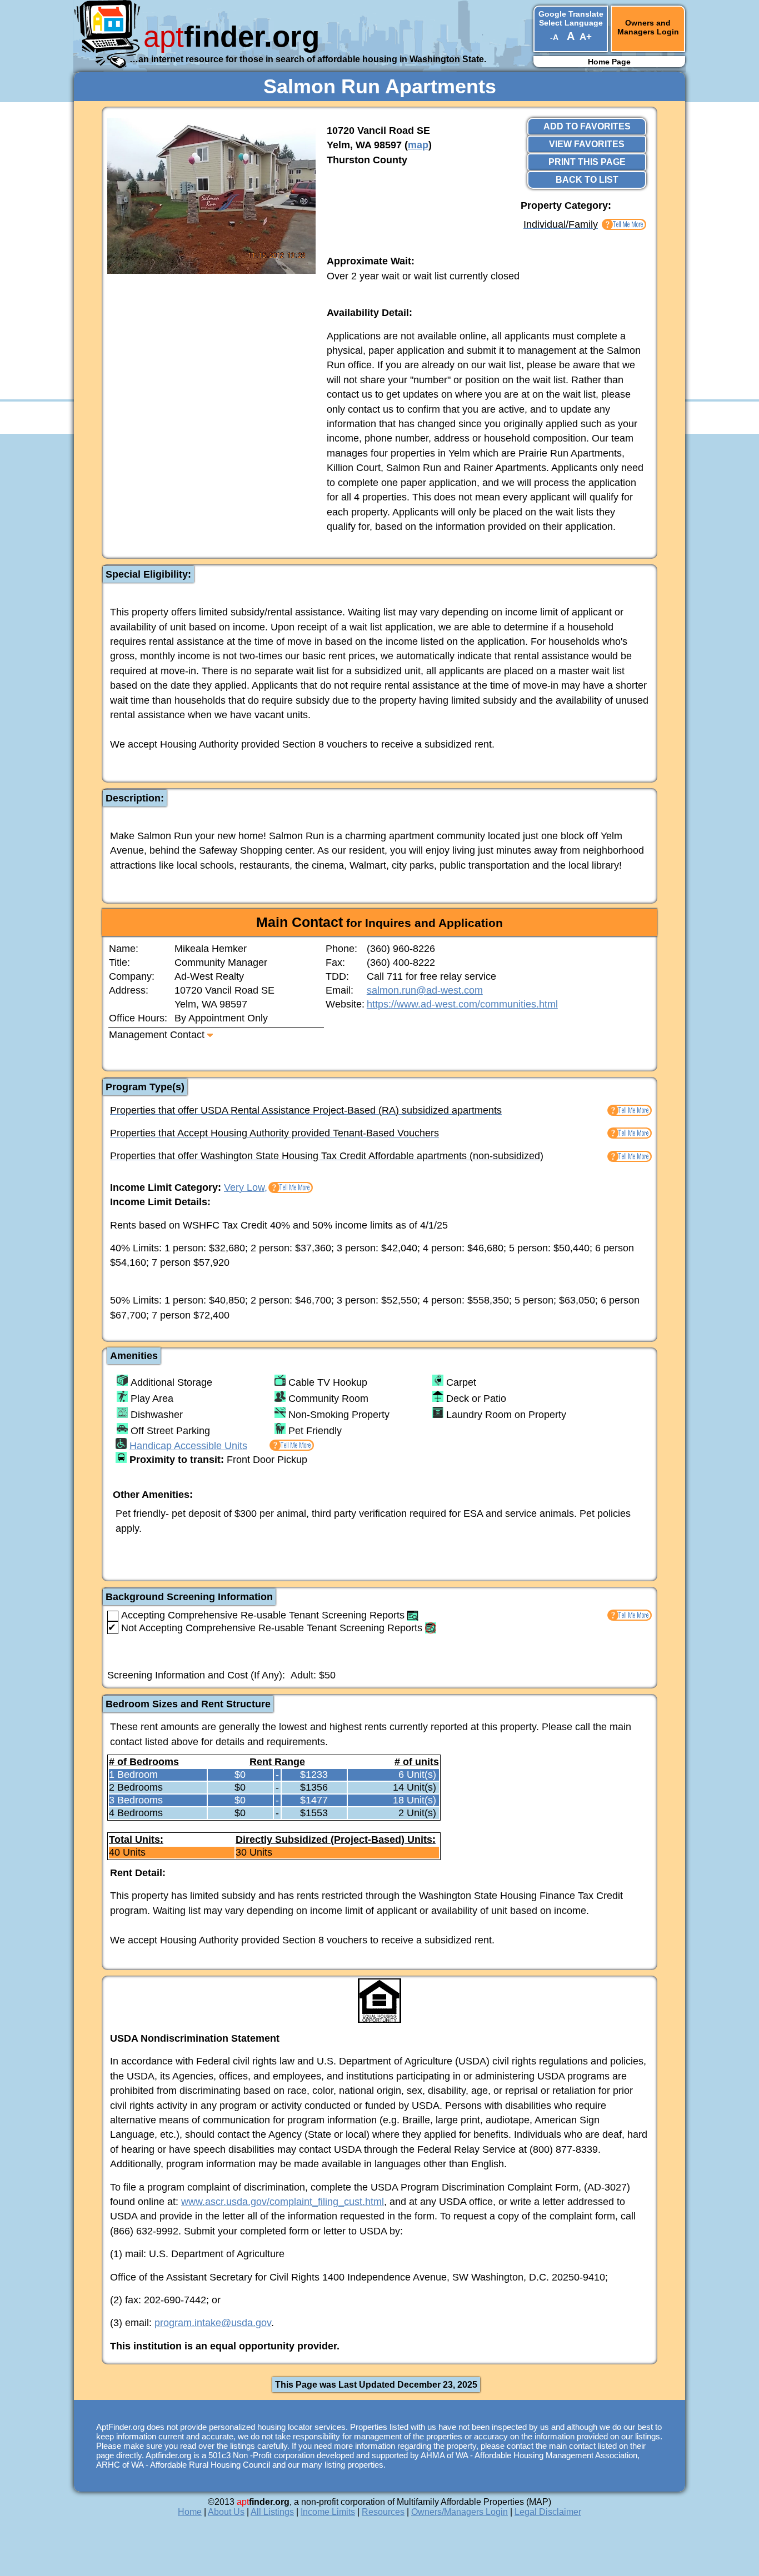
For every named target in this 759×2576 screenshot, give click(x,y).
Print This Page (587, 162)
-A (554, 37)
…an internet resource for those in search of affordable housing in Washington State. (308, 59)
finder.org (231, 36)
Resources (383, 2512)
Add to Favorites (587, 126)
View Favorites (587, 144)
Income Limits (328, 2512)
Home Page (609, 62)
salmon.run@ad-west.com (425, 990)
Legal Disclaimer (548, 2512)
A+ (586, 37)
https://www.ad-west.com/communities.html (462, 1004)
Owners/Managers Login (460, 2512)
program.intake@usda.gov (213, 2323)
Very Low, (246, 1187)
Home (190, 2512)
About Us (226, 2512)
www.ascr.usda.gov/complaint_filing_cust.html (283, 2202)
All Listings (272, 2512)
